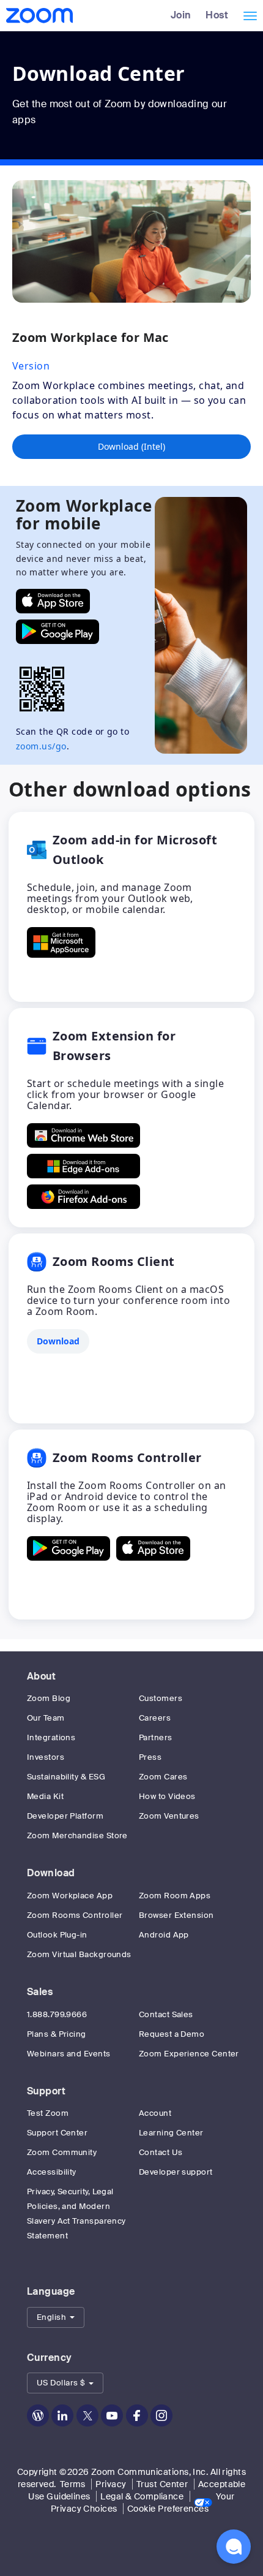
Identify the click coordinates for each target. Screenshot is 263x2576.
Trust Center (162, 2484)
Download (51, 1873)
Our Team (46, 1718)
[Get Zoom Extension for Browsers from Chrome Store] (83, 1135)
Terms (73, 2484)
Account (155, 2113)
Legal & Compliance (142, 2496)
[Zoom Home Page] (38, 15)
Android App (164, 1935)
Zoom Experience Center (189, 2054)
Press (150, 1757)
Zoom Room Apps (175, 1896)
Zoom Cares (163, 1777)
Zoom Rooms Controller (75, 1915)
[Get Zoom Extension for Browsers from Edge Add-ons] (83, 1166)
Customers (161, 1698)
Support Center (57, 2133)
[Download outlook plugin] (61, 942)
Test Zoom (48, 2113)
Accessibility (52, 2172)
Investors (46, 1757)
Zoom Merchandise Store (77, 1835)
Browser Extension (176, 1915)
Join (181, 15)
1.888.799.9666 (57, 2014)
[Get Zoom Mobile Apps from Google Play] (57, 632)
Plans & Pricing (57, 2034)
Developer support (176, 2172)
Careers (155, 1718)
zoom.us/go (41, 746)
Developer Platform (65, 1816)
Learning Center (171, 2133)
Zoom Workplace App (70, 1896)
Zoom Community (62, 2152)
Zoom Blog (49, 1698)
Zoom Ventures (169, 1816)
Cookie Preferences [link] (168, 2509)
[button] (56, 2317)
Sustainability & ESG (66, 1777)
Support (46, 2091)
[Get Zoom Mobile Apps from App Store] (53, 601)
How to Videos (167, 1796)
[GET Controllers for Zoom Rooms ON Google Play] (69, 1548)
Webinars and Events (69, 2054)
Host (217, 15)
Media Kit (45, 1796)
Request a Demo (172, 2034)
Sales (40, 1992)
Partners (156, 1737)
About (41, 1676)
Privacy (111, 2484)
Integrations (51, 1737)
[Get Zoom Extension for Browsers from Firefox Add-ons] (83, 1197)
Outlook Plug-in (57, 1935)
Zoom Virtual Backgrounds (79, 1954)
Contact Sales (166, 2014)
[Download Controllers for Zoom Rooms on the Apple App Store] (153, 1548)
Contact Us (161, 2152)
